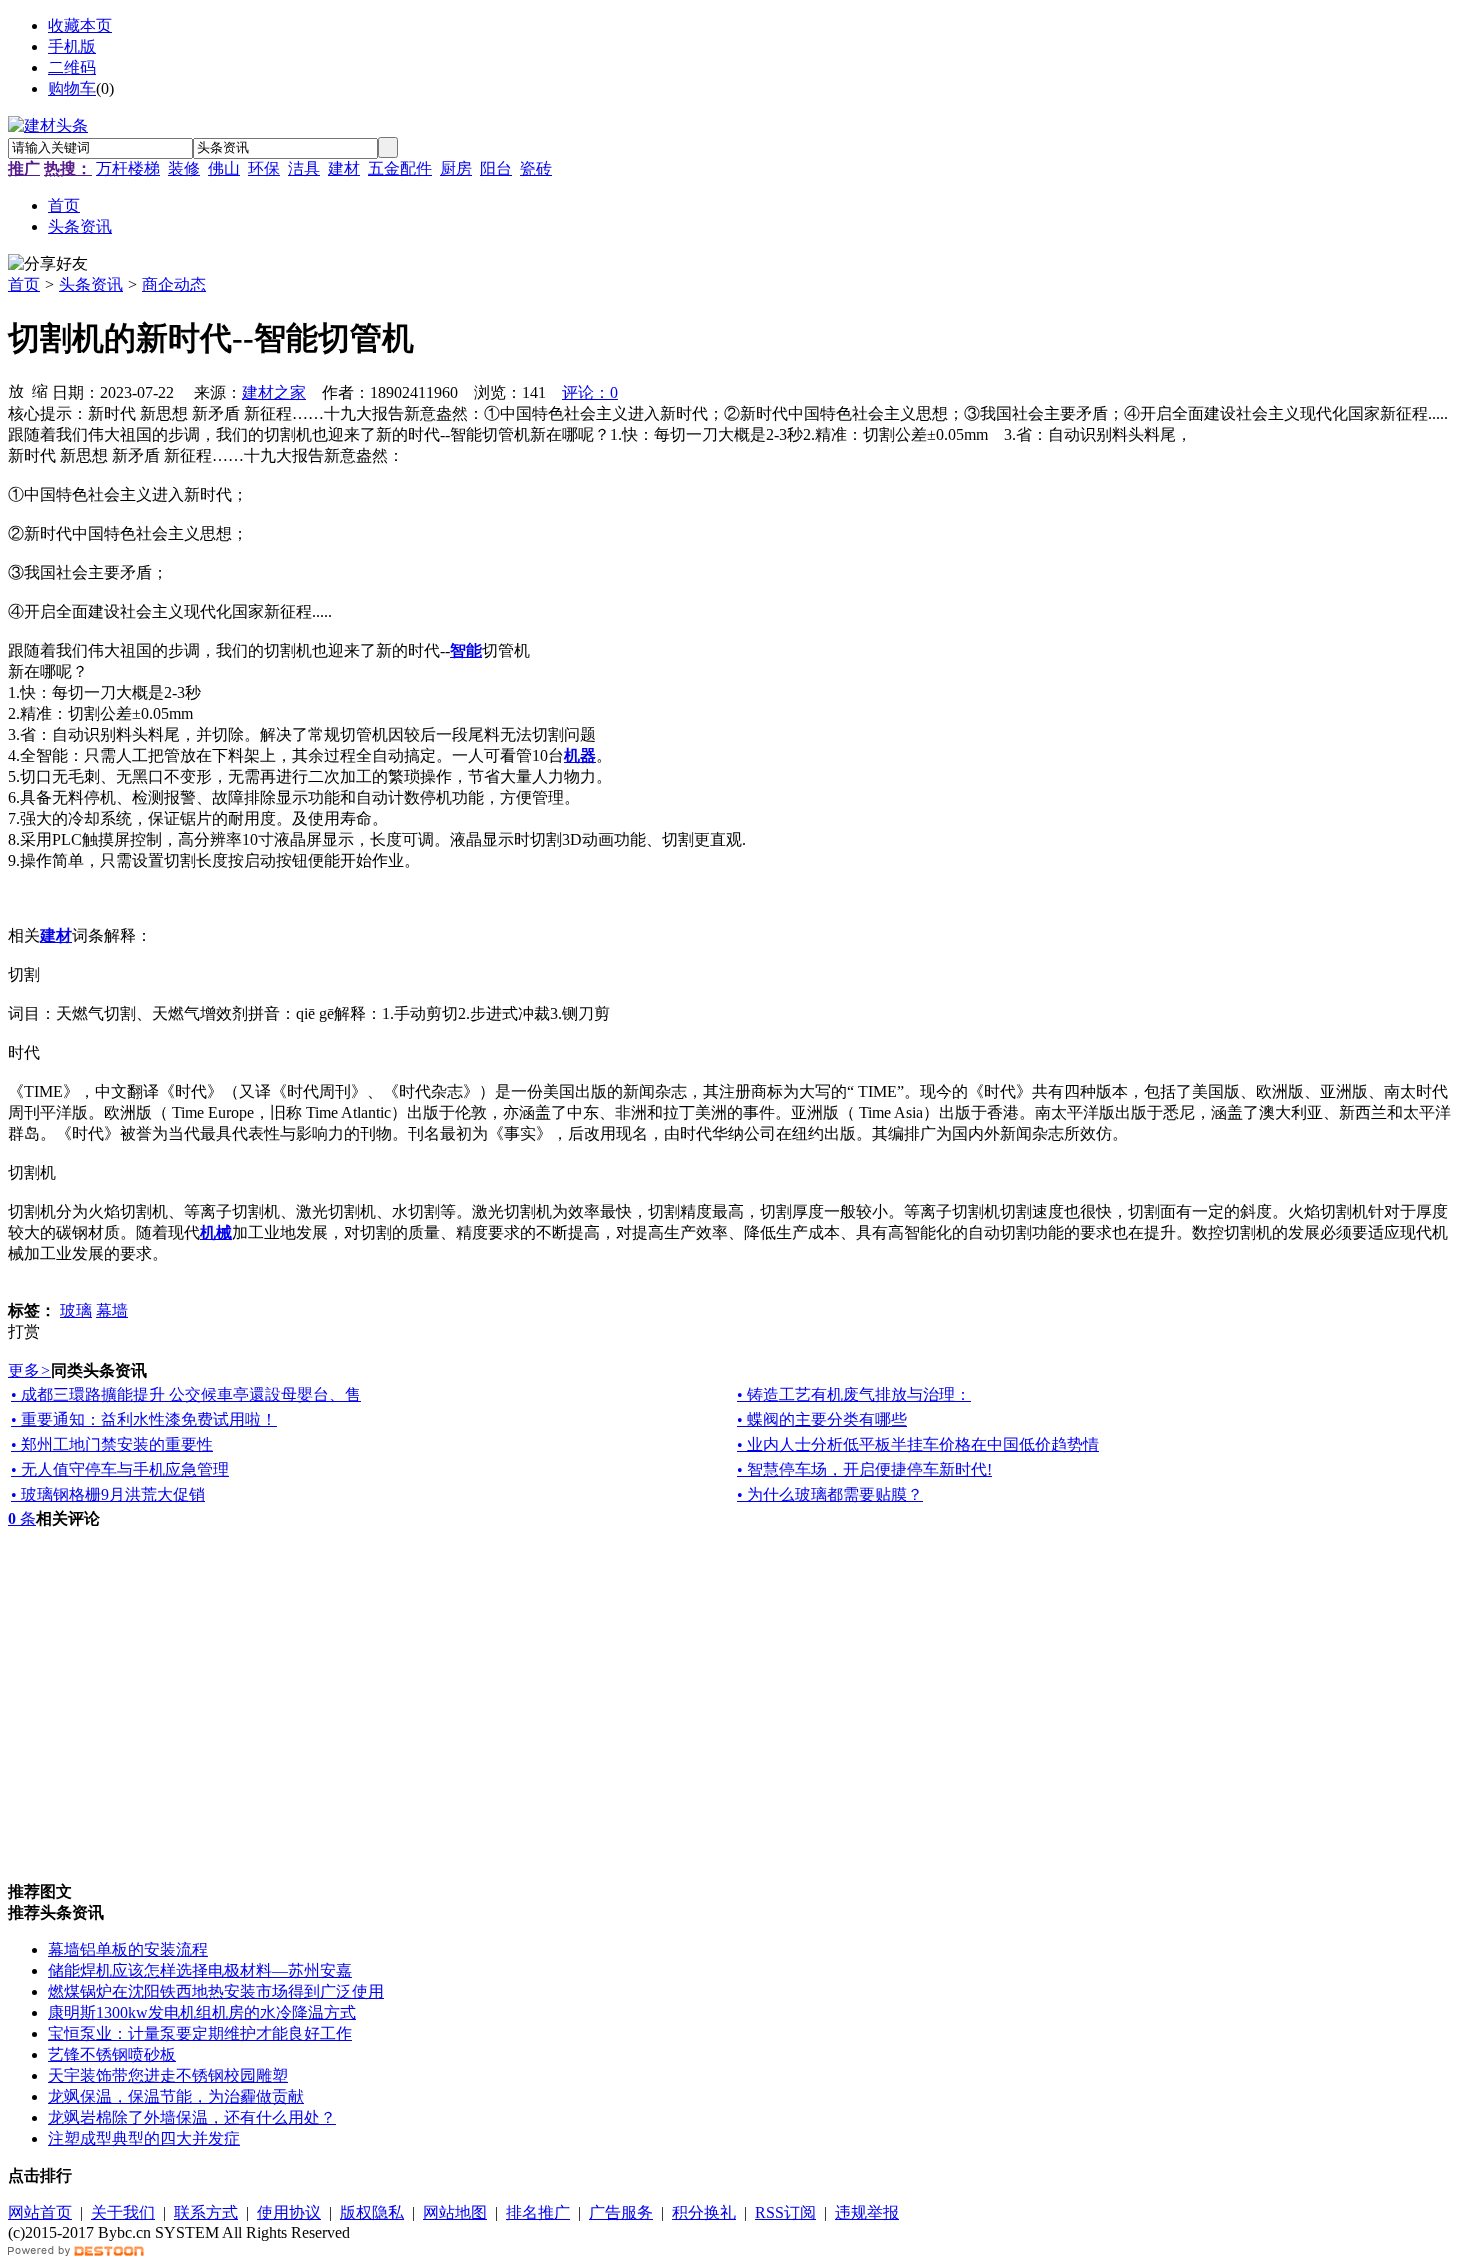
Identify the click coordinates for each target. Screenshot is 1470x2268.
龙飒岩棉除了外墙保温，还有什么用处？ (192, 2117)
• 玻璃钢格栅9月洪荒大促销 (108, 1494)
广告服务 (621, 2212)
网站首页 (40, 2212)
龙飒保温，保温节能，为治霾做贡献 (176, 2096)
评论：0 (590, 392)
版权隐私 (372, 2212)
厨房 (456, 168)
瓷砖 (536, 168)
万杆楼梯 (128, 168)
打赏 (24, 1331)
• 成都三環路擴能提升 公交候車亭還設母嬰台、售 (186, 1394)
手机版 (72, 46)
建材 (344, 168)
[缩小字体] (40, 390)
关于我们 (123, 2212)
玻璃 (76, 1310)
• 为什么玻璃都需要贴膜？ (830, 1494)
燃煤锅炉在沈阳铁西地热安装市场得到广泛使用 (216, 1991)
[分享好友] (48, 264)
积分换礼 (704, 2212)
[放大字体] (16, 390)
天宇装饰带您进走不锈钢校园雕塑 (168, 2075)
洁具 (304, 168)
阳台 (496, 168)
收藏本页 (80, 25)
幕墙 (112, 1310)
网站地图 (455, 2212)
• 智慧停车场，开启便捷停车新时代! (864, 1469)
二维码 (72, 67)
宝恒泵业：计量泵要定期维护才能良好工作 (200, 2033)
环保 (264, 168)
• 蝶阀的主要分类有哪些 (822, 1419)
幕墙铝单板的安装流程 (128, 1949)
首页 (24, 284)
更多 (29, 1370)
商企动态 (174, 284)
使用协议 (289, 2212)
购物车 (72, 88)
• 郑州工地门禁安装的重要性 (112, 1444)
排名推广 (538, 2212)
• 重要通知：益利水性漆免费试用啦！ (144, 1419)
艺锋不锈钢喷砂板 (112, 2054)
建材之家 (274, 392)
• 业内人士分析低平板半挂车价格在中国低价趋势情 (918, 1444)
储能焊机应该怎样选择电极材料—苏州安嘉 (200, 1970)
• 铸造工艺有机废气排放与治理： (854, 1394)
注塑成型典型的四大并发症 (144, 2138)
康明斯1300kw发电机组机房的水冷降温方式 (202, 2012)
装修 (184, 168)
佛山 (224, 168)
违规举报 (867, 2212)
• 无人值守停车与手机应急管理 (120, 1469)
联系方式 (206, 2212)
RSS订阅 (785, 2212)
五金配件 (400, 168)
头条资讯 (91, 284)
